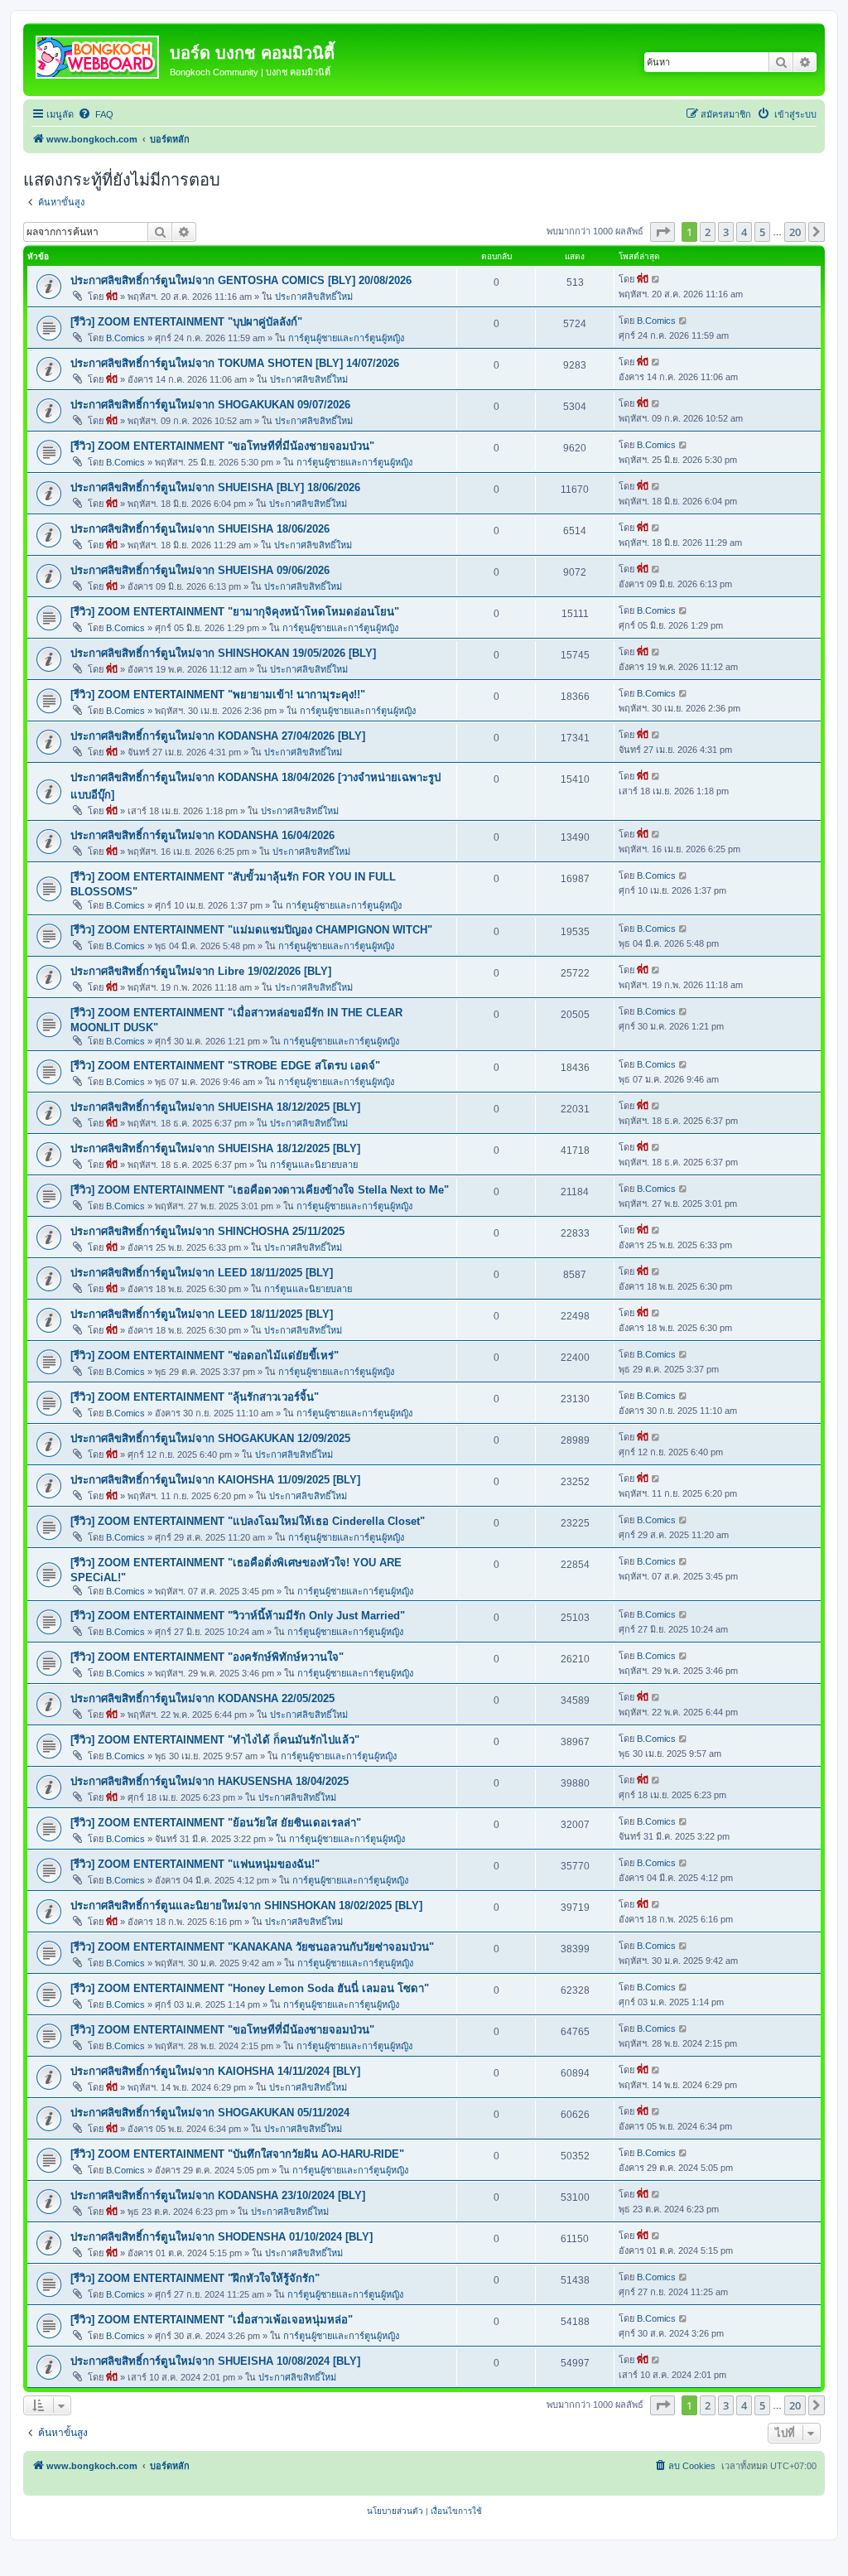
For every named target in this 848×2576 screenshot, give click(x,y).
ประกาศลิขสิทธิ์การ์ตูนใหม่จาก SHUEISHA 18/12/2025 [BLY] (215, 1107)
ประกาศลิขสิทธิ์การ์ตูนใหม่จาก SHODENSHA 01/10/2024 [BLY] (222, 2237)
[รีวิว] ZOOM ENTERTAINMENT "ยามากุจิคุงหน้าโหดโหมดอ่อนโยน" (235, 612)
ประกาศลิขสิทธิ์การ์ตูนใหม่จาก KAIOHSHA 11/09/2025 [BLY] (215, 1480)
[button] (662, 232)
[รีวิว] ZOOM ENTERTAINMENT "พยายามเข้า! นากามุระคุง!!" (218, 695)
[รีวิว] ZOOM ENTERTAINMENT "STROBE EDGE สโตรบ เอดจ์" (225, 1066)
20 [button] (795, 232)
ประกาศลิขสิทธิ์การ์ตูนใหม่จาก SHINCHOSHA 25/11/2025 (207, 1231)
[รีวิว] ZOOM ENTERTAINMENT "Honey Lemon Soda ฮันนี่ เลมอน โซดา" (250, 1988)
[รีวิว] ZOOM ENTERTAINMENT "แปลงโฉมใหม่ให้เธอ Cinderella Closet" (248, 1521)
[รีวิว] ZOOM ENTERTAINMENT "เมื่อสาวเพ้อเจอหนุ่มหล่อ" (212, 2320)
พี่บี (112, 297)
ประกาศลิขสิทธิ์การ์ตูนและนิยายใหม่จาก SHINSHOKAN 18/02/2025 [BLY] (246, 1905)
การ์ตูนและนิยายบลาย (314, 1165)
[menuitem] (96, 114)
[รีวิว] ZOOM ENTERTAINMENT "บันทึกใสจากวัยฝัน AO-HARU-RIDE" (237, 2154)
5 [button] (762, 232)
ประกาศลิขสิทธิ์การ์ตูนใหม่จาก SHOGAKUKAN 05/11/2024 (210, 2113)
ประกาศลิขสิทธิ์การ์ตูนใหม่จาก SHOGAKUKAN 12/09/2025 (210, 1438)
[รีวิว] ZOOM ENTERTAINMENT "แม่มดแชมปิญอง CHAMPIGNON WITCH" (251, 930)
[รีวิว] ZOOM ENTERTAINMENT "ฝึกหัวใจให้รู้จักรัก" (195, 2278)
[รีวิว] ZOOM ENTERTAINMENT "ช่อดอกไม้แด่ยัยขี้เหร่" (205, 1356)
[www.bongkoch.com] (99, 54)
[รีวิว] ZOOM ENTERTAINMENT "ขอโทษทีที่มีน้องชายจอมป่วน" (222, 446)
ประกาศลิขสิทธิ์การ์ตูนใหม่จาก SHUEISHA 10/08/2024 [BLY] (215, 2361)
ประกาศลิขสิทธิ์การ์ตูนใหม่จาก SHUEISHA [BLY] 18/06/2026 (215, 487)
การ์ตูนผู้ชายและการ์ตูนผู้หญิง (346, 338)
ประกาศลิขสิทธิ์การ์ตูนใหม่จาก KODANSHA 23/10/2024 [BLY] (218, 2195)
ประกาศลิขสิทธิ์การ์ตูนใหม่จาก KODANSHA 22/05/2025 (202, 1698)
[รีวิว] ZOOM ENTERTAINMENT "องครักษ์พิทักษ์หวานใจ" (207, 1657)
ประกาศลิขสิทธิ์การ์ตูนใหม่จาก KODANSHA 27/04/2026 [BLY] (218, 736)
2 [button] (708, 232)
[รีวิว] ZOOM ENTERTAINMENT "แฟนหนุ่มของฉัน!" (195, 1864)
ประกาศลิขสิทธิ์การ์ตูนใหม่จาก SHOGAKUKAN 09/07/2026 (210, 405)
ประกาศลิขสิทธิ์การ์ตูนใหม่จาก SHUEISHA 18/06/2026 (200, 529)
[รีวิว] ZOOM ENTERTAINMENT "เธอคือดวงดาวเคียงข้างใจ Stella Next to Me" (260, 1190)
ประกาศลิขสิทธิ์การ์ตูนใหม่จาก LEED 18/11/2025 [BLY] (202, 1273)
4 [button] (744, 232)
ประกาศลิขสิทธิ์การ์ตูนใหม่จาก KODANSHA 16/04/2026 (202, 835)
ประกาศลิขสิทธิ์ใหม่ (314, 297)
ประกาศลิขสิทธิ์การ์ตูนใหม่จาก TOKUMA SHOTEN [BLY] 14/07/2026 (235, 363)
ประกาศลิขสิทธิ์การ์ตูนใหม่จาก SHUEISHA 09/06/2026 (200, 570)
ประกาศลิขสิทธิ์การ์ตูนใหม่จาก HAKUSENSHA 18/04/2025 (210, 1781)
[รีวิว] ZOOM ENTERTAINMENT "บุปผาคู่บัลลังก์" (186, 322)
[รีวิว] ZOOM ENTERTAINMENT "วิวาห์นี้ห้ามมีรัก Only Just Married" (238, 1616)
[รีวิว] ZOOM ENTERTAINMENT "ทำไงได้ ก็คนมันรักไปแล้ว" (215, 1740)
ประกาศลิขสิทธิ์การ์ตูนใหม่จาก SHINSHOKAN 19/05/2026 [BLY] (223, 653)
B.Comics (125, 338)
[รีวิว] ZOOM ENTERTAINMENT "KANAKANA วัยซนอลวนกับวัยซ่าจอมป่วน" (252, 1947)
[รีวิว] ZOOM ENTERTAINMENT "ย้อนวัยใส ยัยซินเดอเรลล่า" (216, 1823)
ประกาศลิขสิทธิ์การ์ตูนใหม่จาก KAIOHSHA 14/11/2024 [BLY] (215, 2071)
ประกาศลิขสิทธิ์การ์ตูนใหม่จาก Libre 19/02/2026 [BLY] (201, 971)
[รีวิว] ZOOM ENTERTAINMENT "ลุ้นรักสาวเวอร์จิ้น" (195, 1397)
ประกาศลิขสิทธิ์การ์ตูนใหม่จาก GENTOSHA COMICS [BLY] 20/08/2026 (241, 280)
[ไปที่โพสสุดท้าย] (656, 279)
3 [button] (726, 232)
